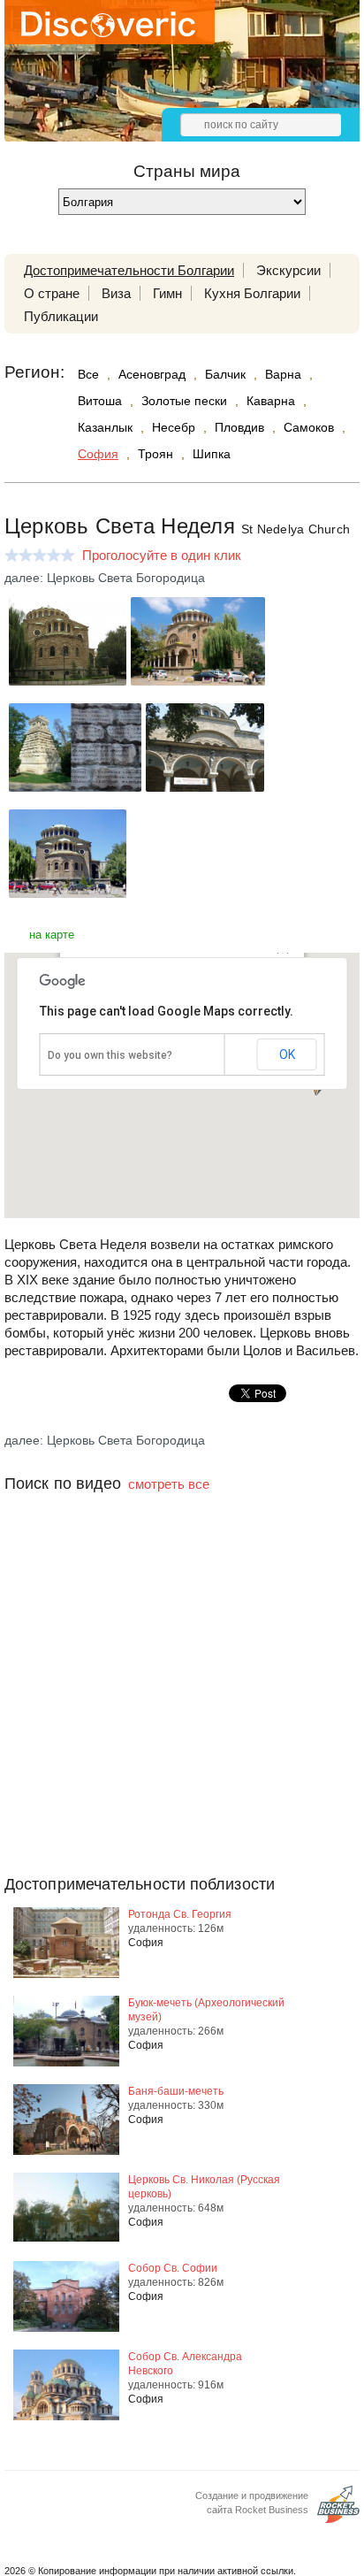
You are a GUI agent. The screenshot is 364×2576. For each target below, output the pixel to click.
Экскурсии (288, 270)
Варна (283, 374)
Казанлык (105, 427)
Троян (155, 454)
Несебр (174, 427)
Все (88, 374)
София (98, 454)
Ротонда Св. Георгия (180, 1914)
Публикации (61, 316)
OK (287, 1054)
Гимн (167, 293)
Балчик (225, 374)
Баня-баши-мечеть (176, 2091)
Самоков (309, 427)
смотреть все (169, 1484)
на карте (52, 935)
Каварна (271, 401)
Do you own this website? (110, 1055)
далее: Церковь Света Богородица (105, 578)
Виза (116, 293)
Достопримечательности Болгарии (129, 270)
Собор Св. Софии (173, 2268)
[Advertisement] (182, 1719)
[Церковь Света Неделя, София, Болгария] (68, 681)
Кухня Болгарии (252, 293)
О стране (52, 293)
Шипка (212, 454)
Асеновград (152, 374)
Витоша (100, 401)
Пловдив (239, 427)
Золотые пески (184, 401)
